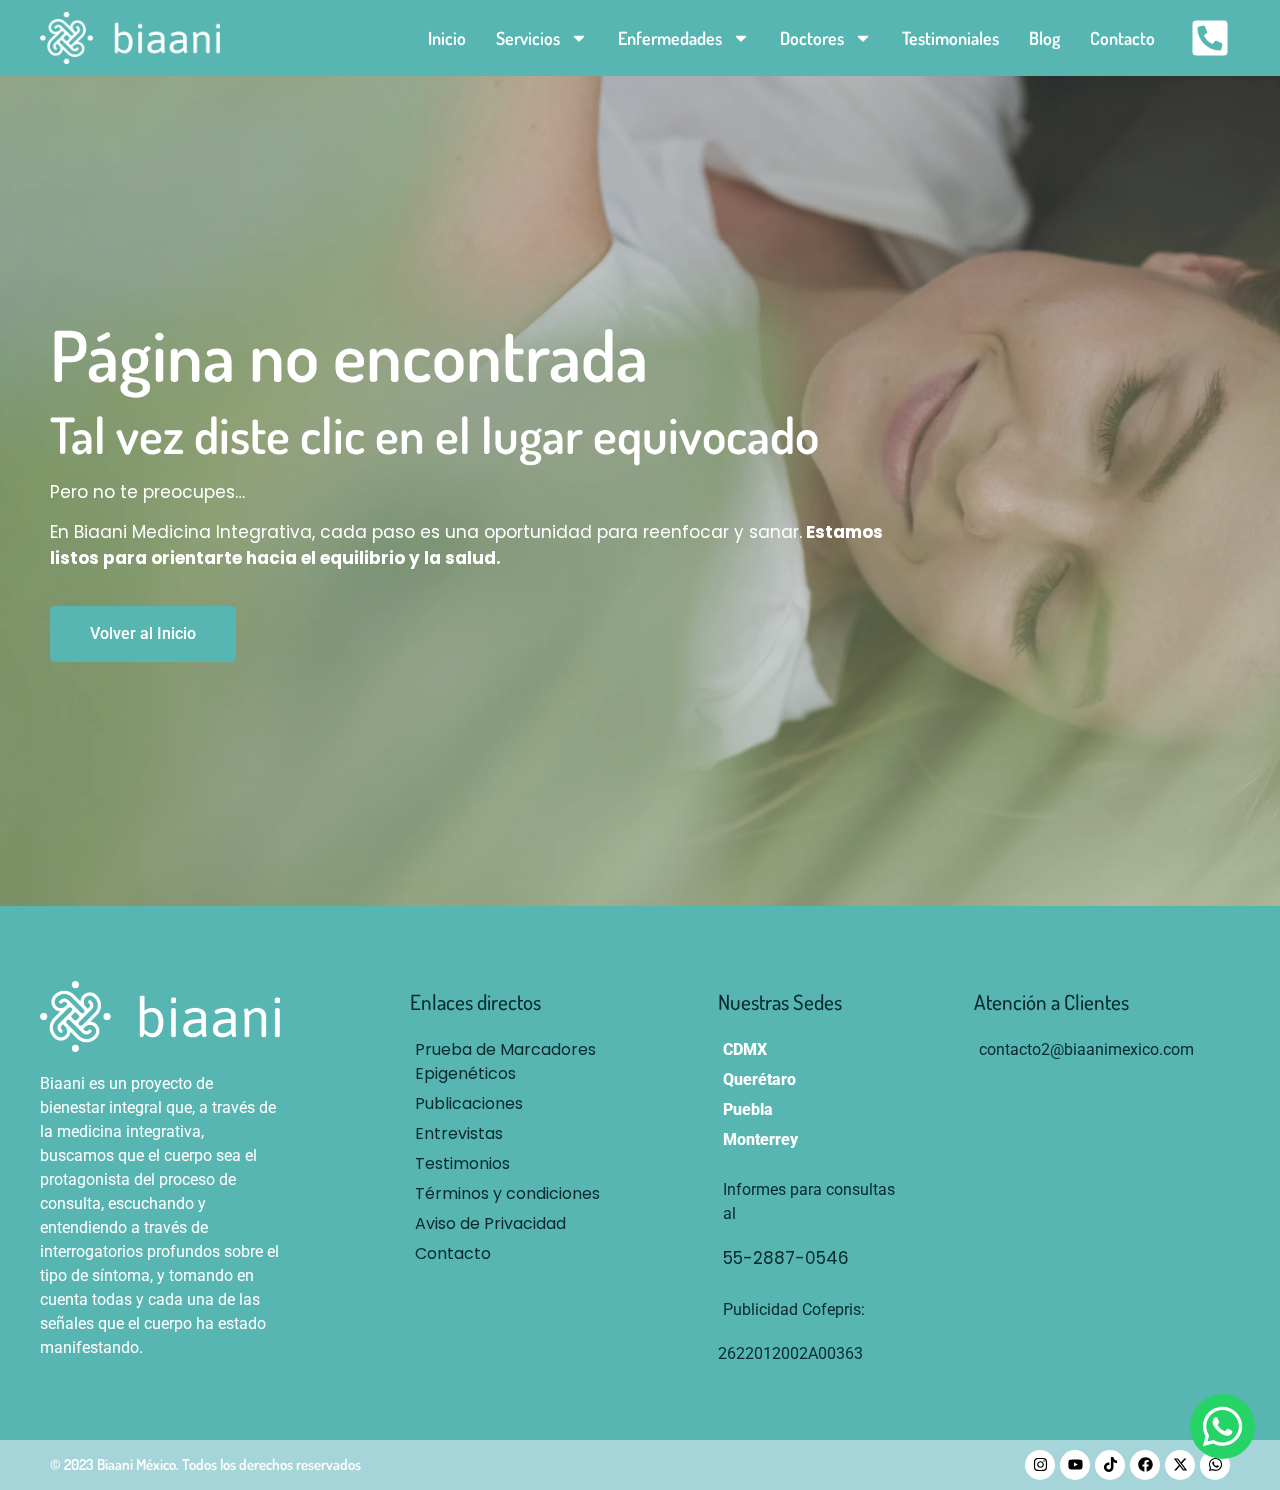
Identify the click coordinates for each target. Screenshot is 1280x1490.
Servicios (528, 38)
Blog (1044, 38)
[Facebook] (1145, 1465)
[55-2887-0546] (816, 1259)
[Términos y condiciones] (514, 1194)
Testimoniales (950, 38)
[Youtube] (1075, 1465)
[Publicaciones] (514, 1104)
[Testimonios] (514, 1164)
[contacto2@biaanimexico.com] (1086, 1050)
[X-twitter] (1180, 1465)
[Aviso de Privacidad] (514, 1224)
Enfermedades (670, 38)
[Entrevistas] (514, 1134)
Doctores (812, 38)
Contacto (1122, 38)
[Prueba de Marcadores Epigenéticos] (514, 1062)
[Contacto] (514, 1254)
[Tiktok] (1110, 1465)
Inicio (447, 38)
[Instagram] (1040, 1465)
